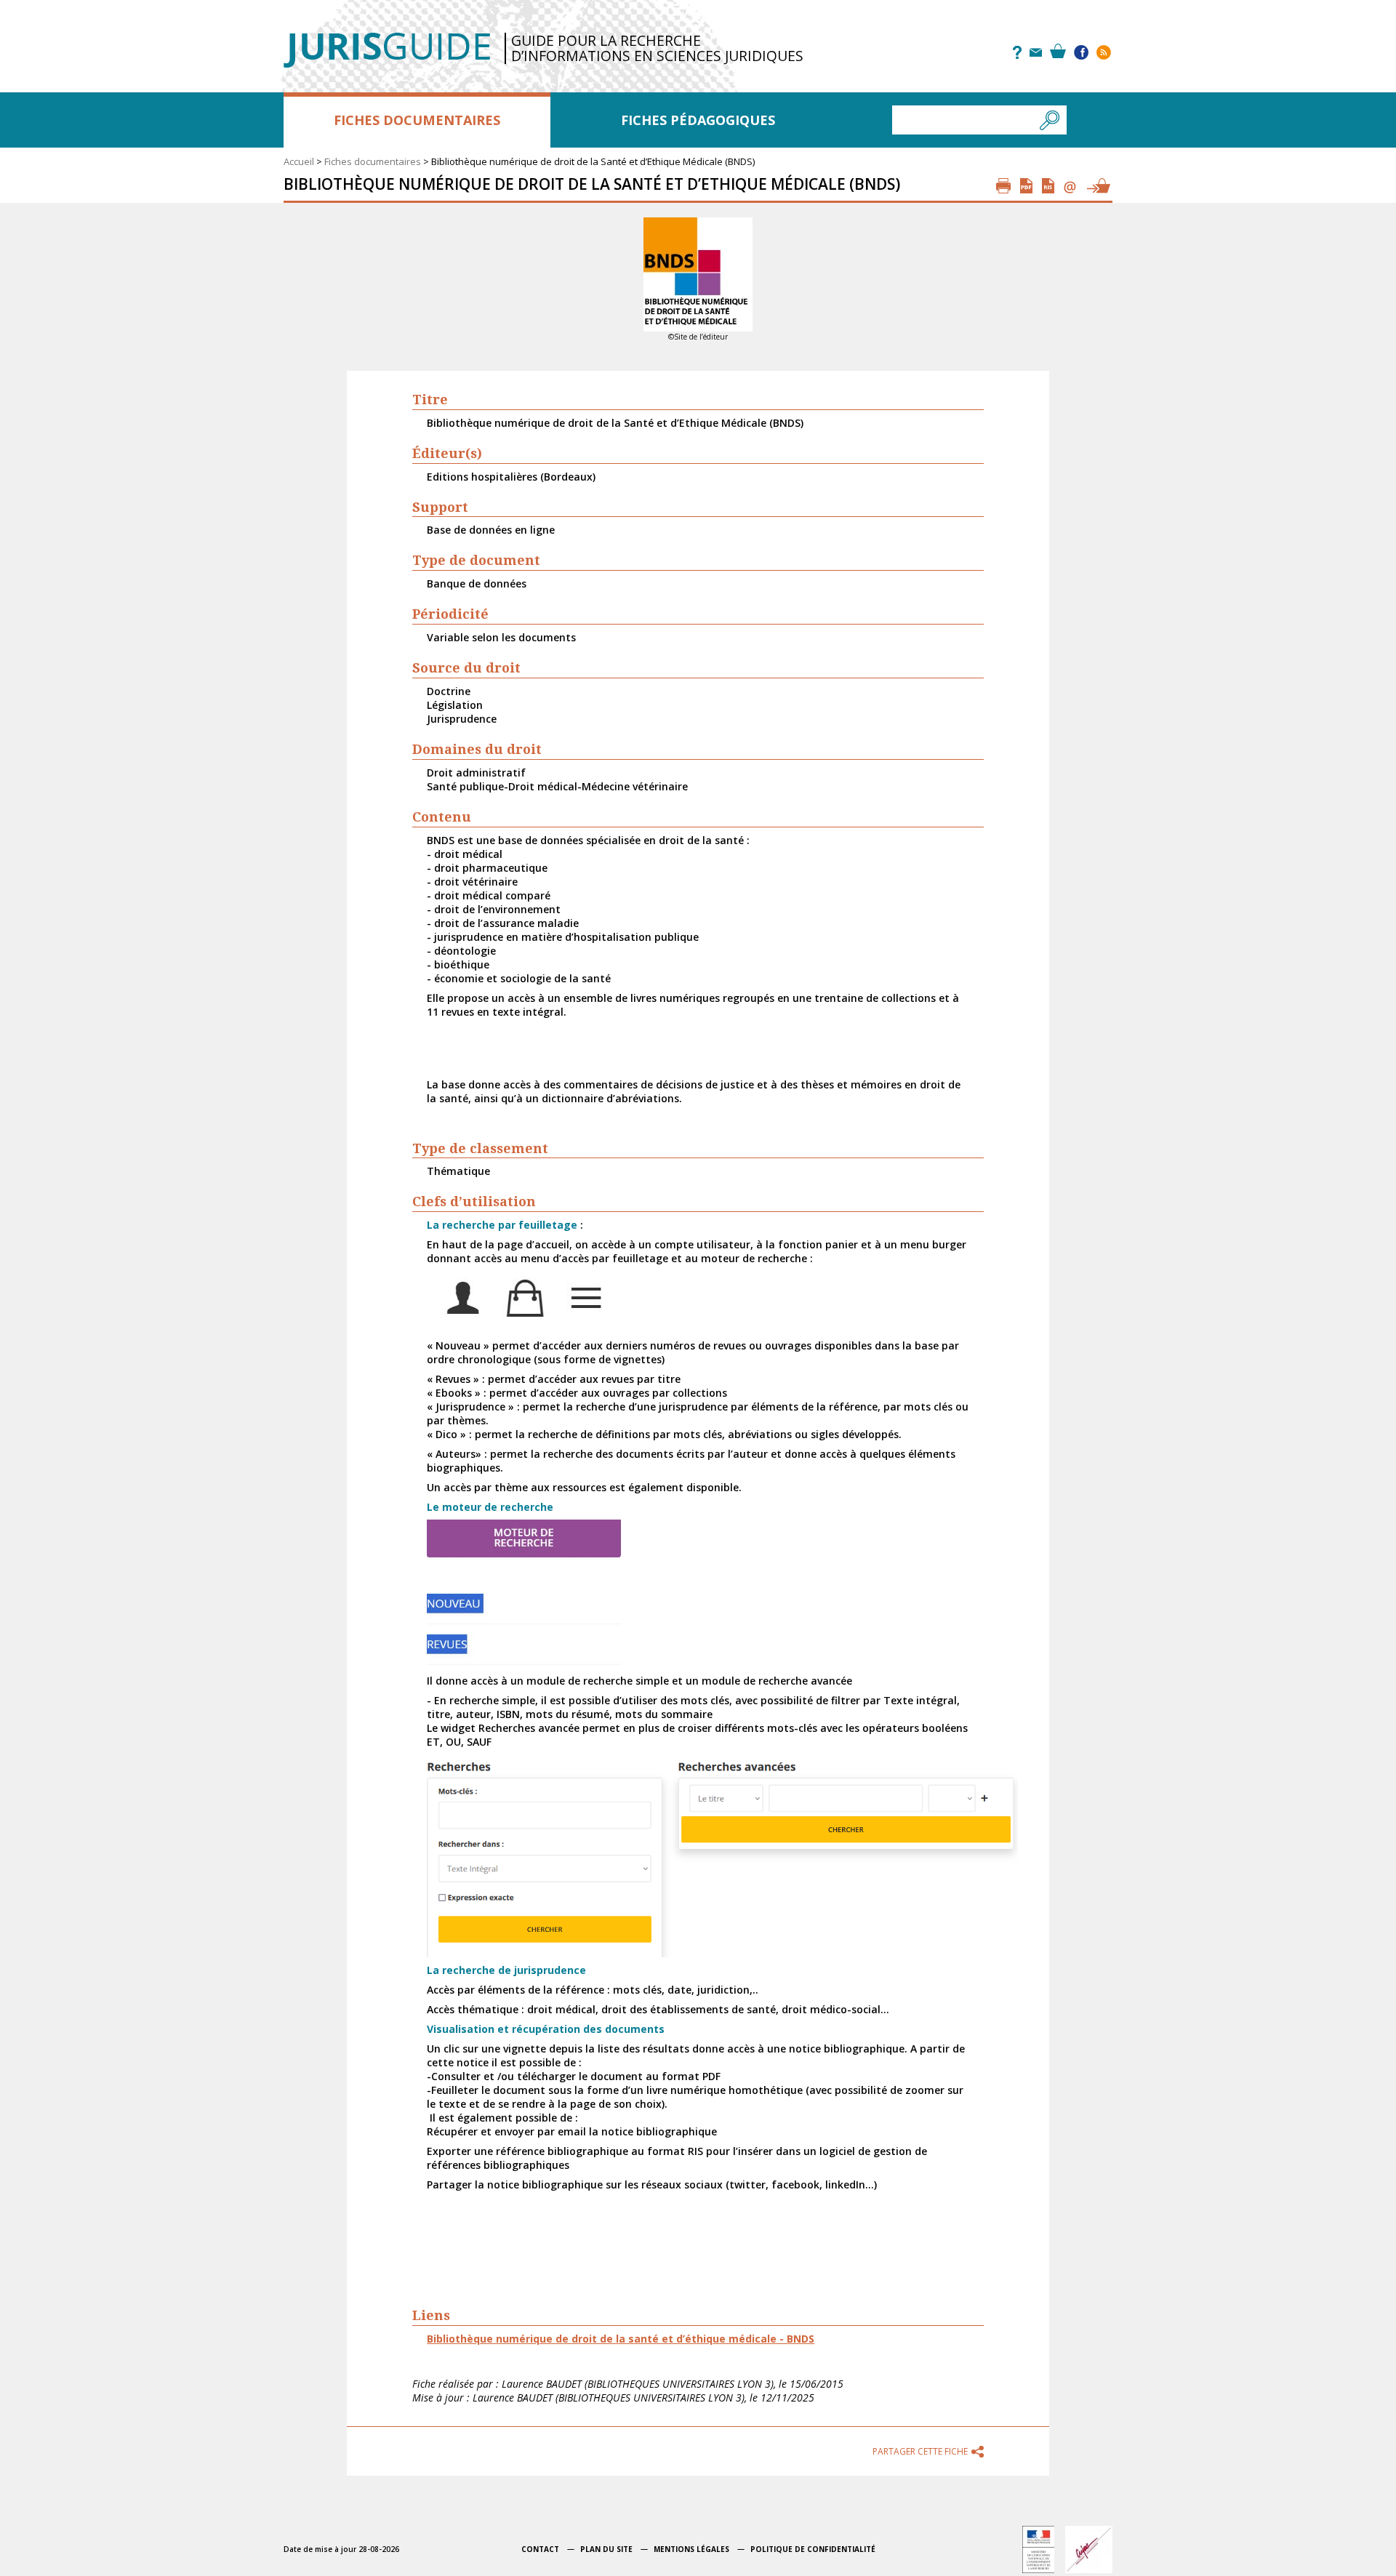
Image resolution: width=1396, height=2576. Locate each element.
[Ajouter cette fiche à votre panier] (1098, 186)
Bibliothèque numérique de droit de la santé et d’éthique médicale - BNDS (621, 2339)
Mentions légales (691, 2549)
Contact (540, 2549)
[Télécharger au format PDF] (1026, 186)
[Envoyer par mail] (1070, 186)
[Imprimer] (1003, 186)
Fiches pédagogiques (698, 120)
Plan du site (606, 2549)
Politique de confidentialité (813, 2549)
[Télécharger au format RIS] (1048, 186)
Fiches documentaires (417, 120)
